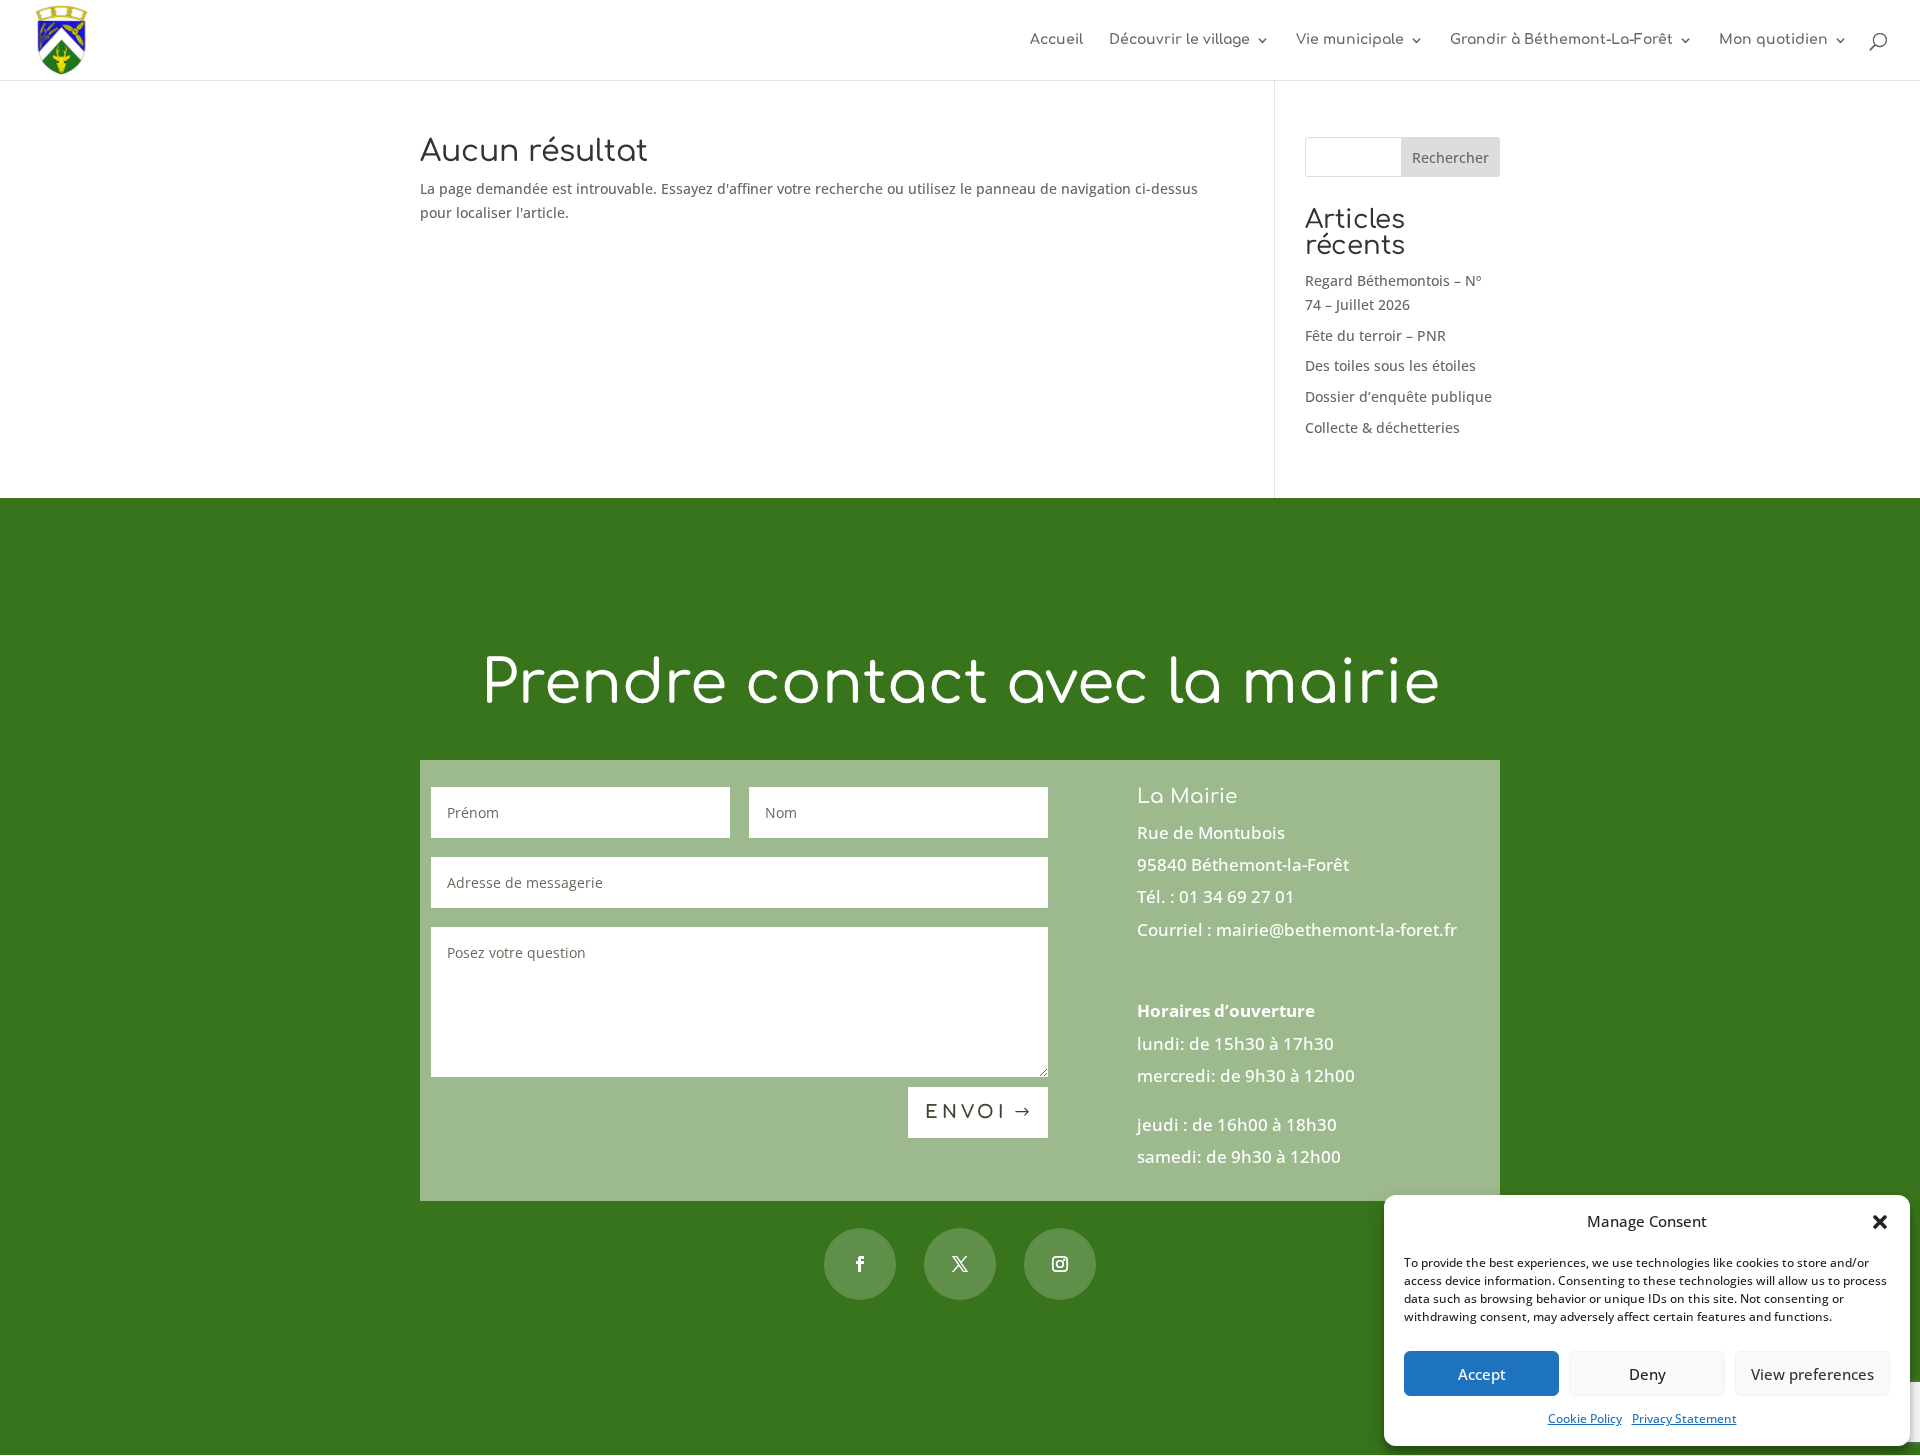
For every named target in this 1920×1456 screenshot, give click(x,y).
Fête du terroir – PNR (1375, 335)
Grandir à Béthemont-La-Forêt (1561, 40)
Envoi (966, 1112)
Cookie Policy (1585, 1418)
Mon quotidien (1773, 40)
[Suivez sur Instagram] (1060, 1264)
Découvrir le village (1179, 40)
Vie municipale (1350, 40)
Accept (1482, 1374)
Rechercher (1450, 157)
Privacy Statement (1684, 1418)
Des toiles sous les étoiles (1390, 365)
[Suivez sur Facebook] (860, 1264)
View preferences (1812, 1374)
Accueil (1056, 40)
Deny (1647, 1374)
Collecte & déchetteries (1382, 427)
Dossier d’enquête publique (1398, 396)
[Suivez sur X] (960, 1264)
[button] (1880, 1222)
